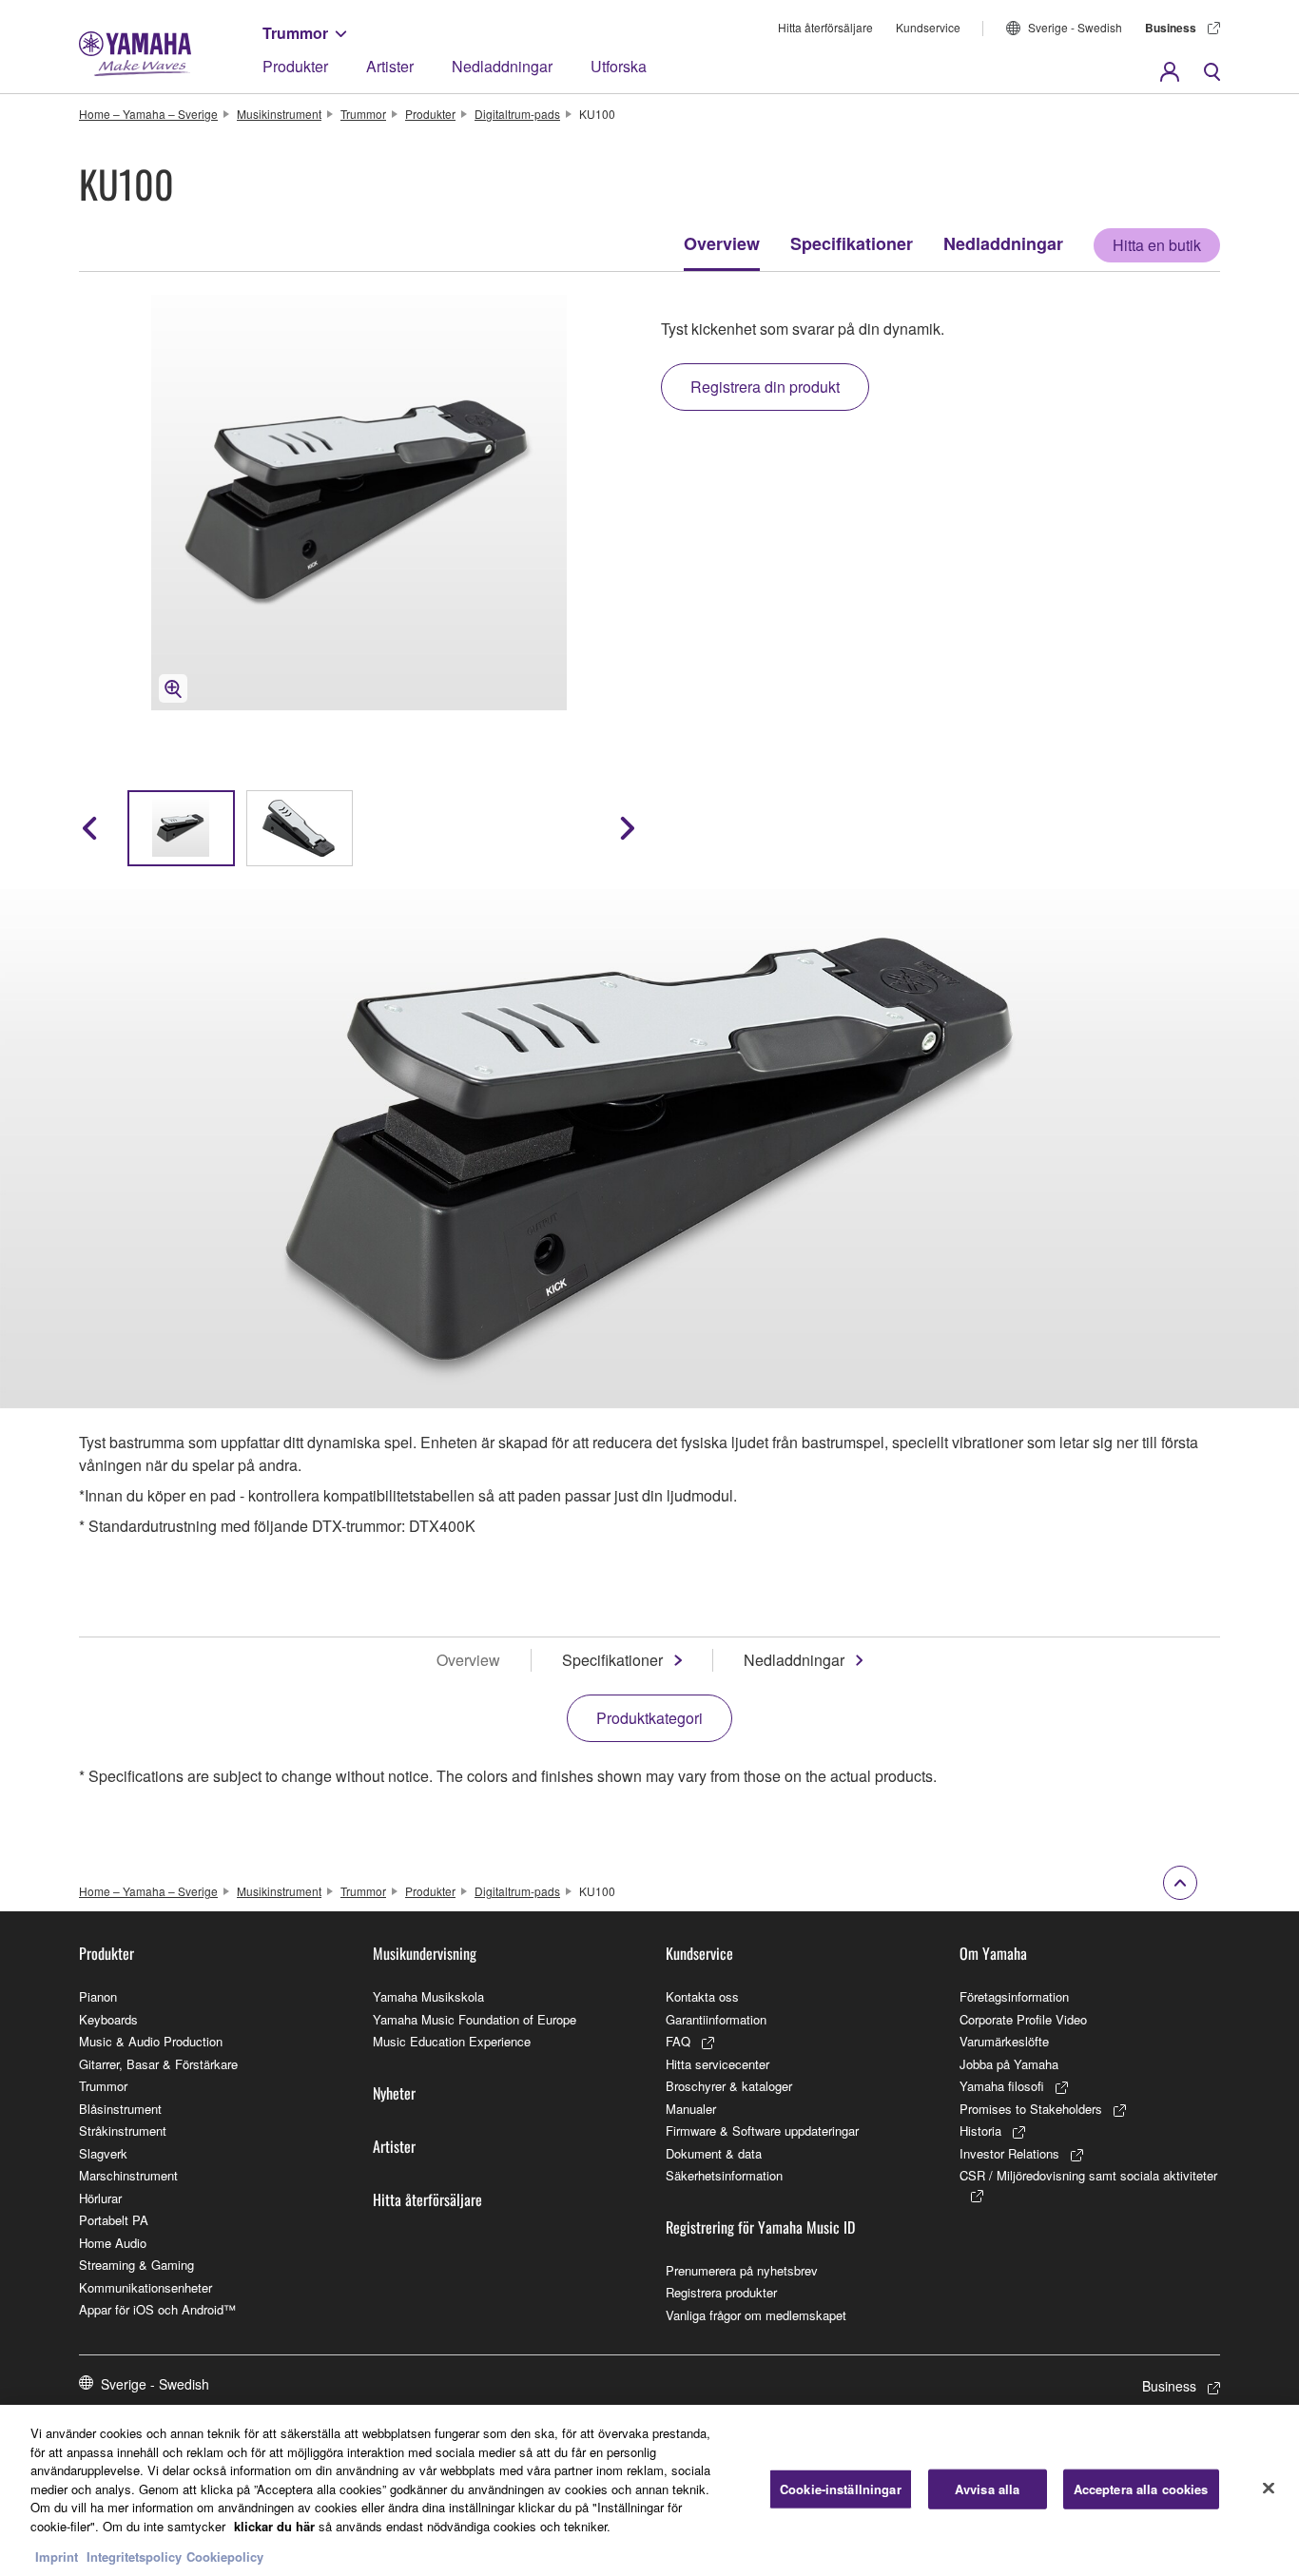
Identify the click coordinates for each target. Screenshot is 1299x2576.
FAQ (678, 2041)
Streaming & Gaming (136, 2265)
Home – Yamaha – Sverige (148, 114)
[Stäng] (1269, 2489)
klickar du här (274, 2526)
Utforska (619, 66)
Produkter (295, 66)
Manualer (691, 2109)
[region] (649, 2490)
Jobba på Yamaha (1009, 2064)
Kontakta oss (702, 1996)
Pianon (98, 1996)
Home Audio (113, 2243)
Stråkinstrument (123, 2131)
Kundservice (928, 27)
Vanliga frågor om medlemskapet (756, 2315)
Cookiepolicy (225, 2557)
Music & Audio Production (151, 2041)
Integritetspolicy (134, 2557)
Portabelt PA (114, 2220)
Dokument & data (714, 2153)
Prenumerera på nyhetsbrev (742, 2270)
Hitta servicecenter (717, 2064)
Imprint (57, 2557)
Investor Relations (1009, 2153)
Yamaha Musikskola (428, 1996)
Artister (390, 66)
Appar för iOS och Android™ (157, 2309)
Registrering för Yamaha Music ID (760, 2227)
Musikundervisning (425, 1953)
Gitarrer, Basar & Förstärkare (158, 2064)
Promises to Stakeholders (1031, 2109)
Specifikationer (852, 243)
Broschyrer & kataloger (729, 2086)
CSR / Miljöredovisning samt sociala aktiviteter (1088, 2175)
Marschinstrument (128, 2175)
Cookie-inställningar (841, 2489)
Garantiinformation (716, 2019)
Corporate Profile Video (1023, 2019)
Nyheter (394, 2093)
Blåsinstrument (120, 2109)
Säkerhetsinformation (724, 2175)
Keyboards (108, 2019)
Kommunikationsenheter (145, 2287)
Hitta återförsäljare (825, 27)
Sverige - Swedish (1075, 27)
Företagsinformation (1014, 1996)
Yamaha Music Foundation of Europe (475, 2019)
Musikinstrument (279, 114)
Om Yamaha (993, 1953)
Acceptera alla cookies (1141, 2489)
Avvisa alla (987, 2489)
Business (1171, 28)
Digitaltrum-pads (517, 114)
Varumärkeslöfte (1004, 2041)
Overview (722, 243)
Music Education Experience (452, 2041)
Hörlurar (100, 2198)
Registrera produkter (721, 2292)
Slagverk (103, 2153)
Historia (980, 2131)
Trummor (295, 33)
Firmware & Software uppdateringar (762, 2131)
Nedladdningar (502, 66)
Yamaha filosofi (1002, 2086)
